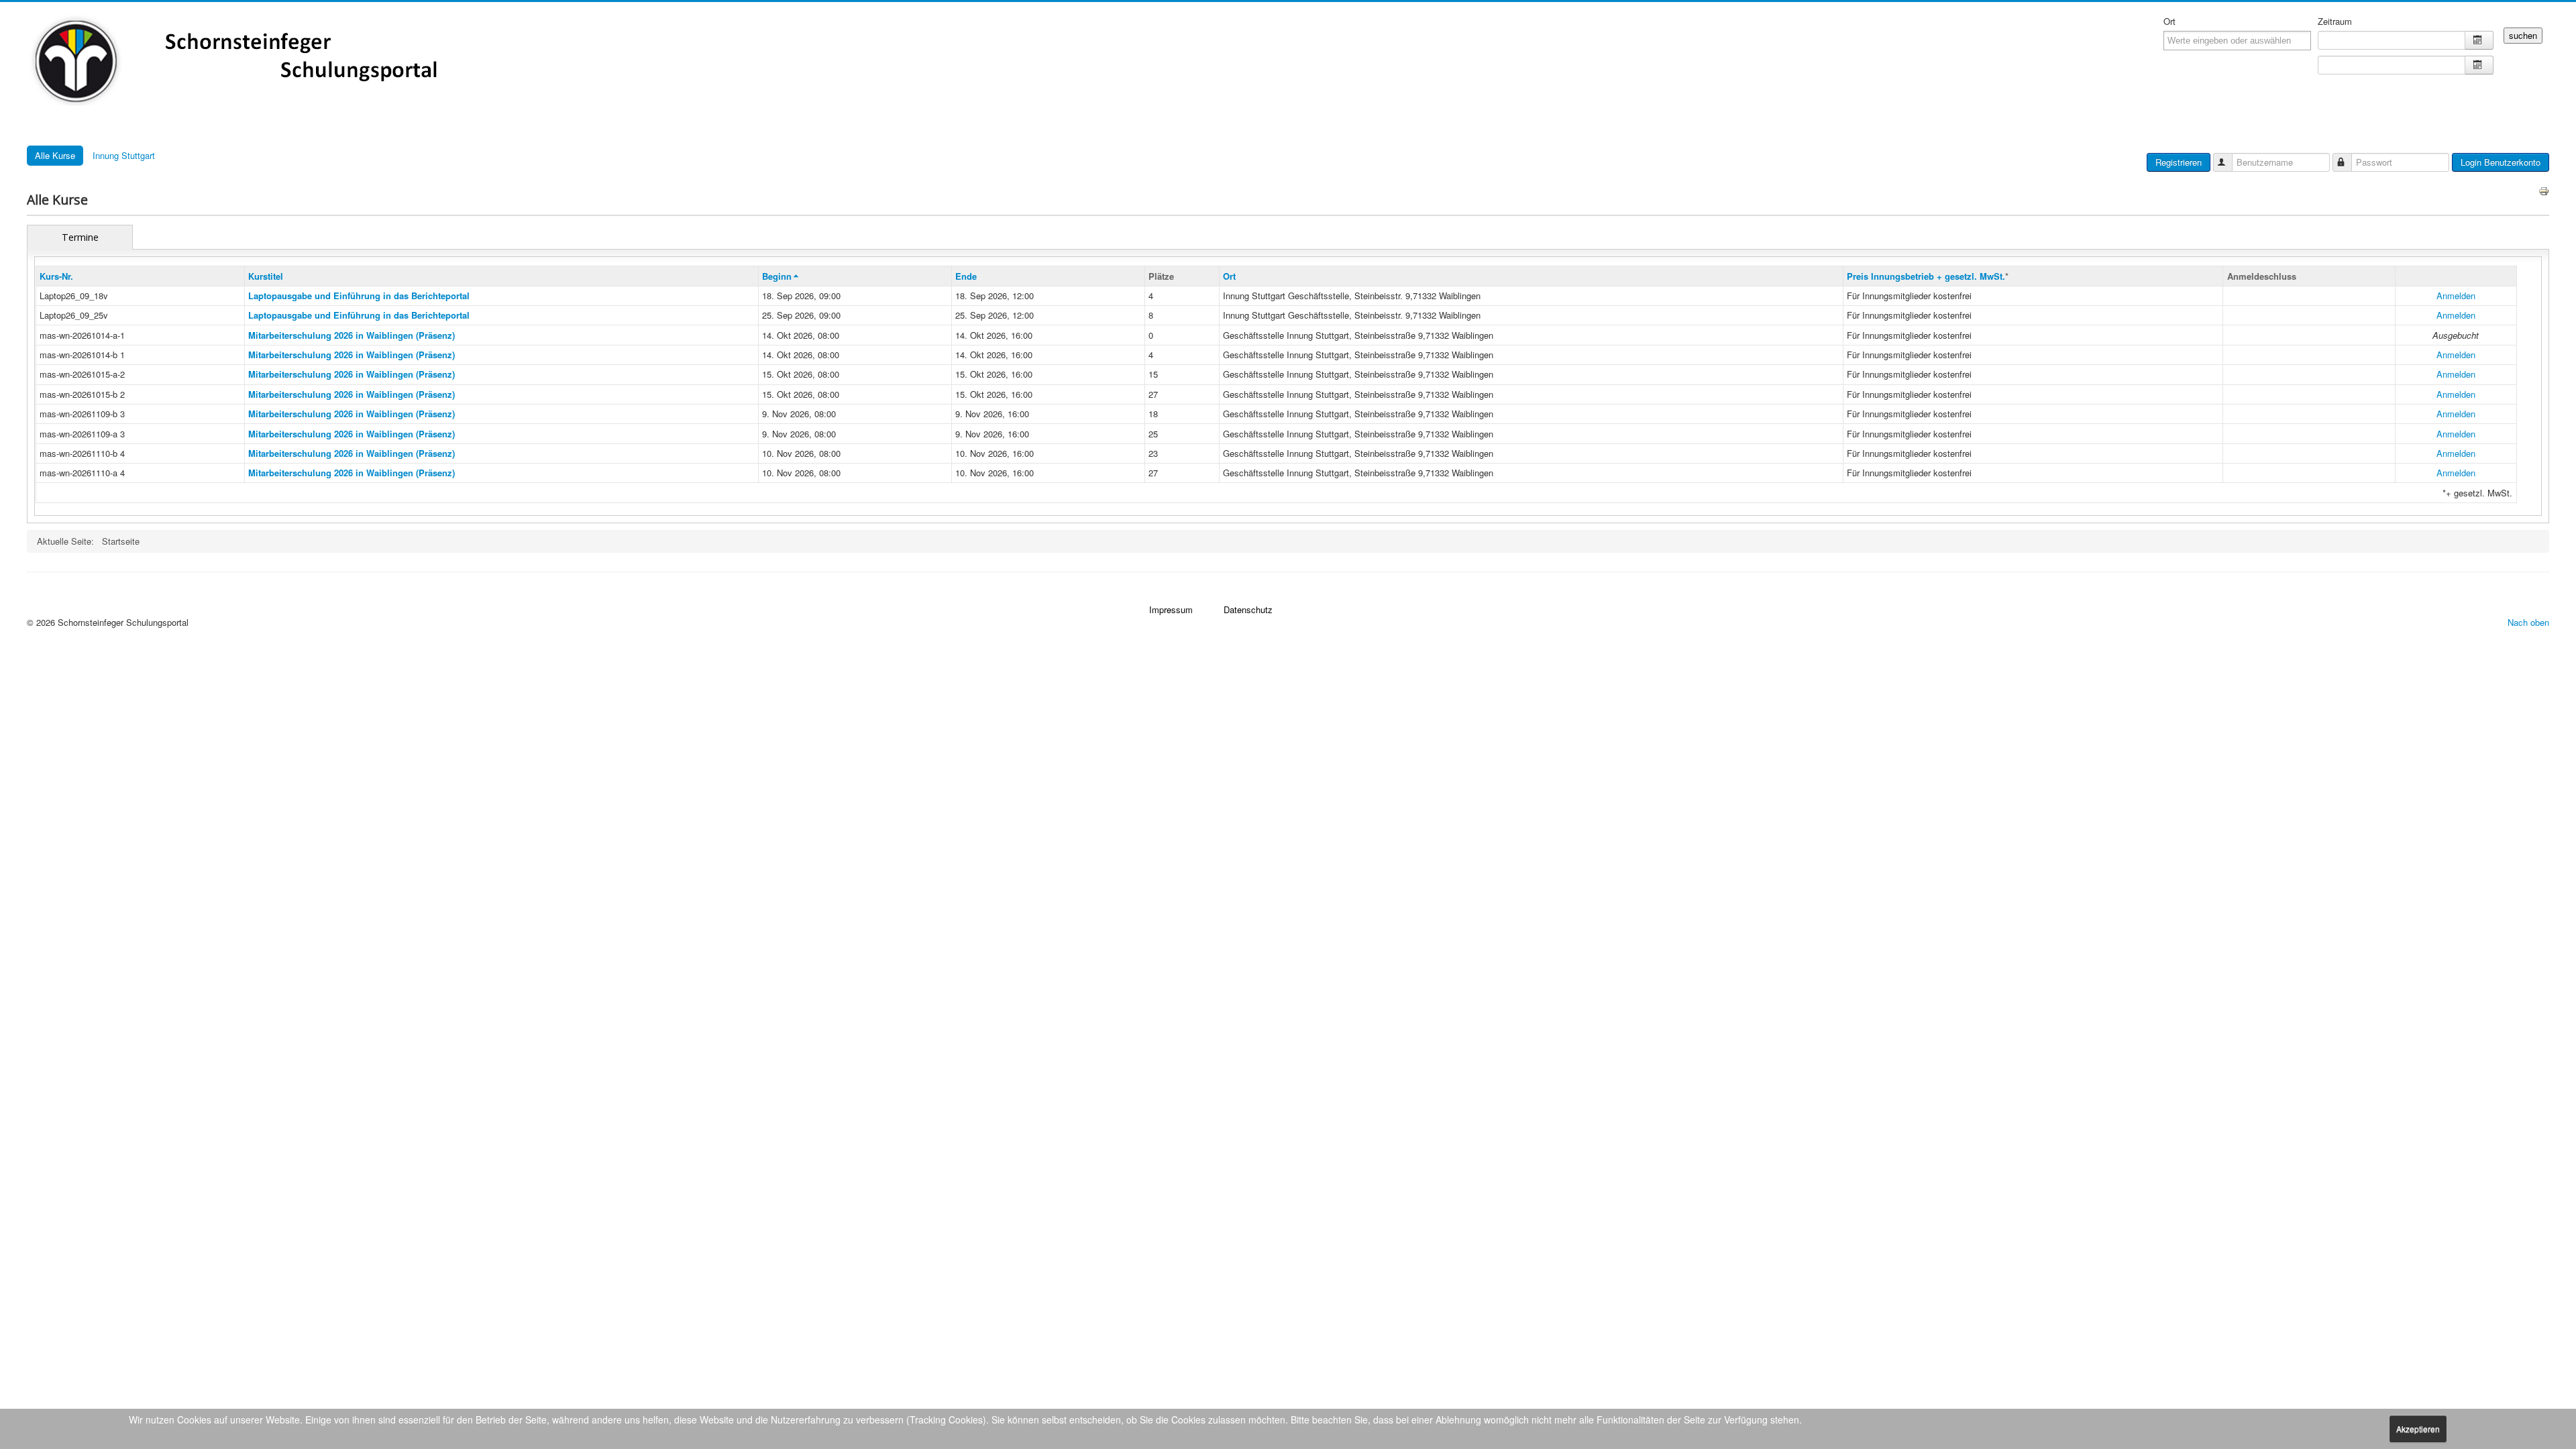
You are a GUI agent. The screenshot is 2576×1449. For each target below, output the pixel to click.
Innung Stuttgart (124, 155)
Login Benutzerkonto (2501, 162)
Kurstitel (266, 276)
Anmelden (2456, 296)
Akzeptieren (2418, 1429)
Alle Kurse (55, 155)
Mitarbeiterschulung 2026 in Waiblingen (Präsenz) (352, 335)
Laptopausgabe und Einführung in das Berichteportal (359, 296)
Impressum (1171, 609)
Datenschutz (1248, 609)
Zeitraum (2335, 21)
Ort (2169, 21)
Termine (80, 237)
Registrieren (2179, 162)
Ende (966, 276)
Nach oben (2528, 622)
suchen (2523, 35)
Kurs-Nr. (56, 276)
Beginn (777, 276)
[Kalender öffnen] (2479, 40)
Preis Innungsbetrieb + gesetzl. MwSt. (1926, 276)
